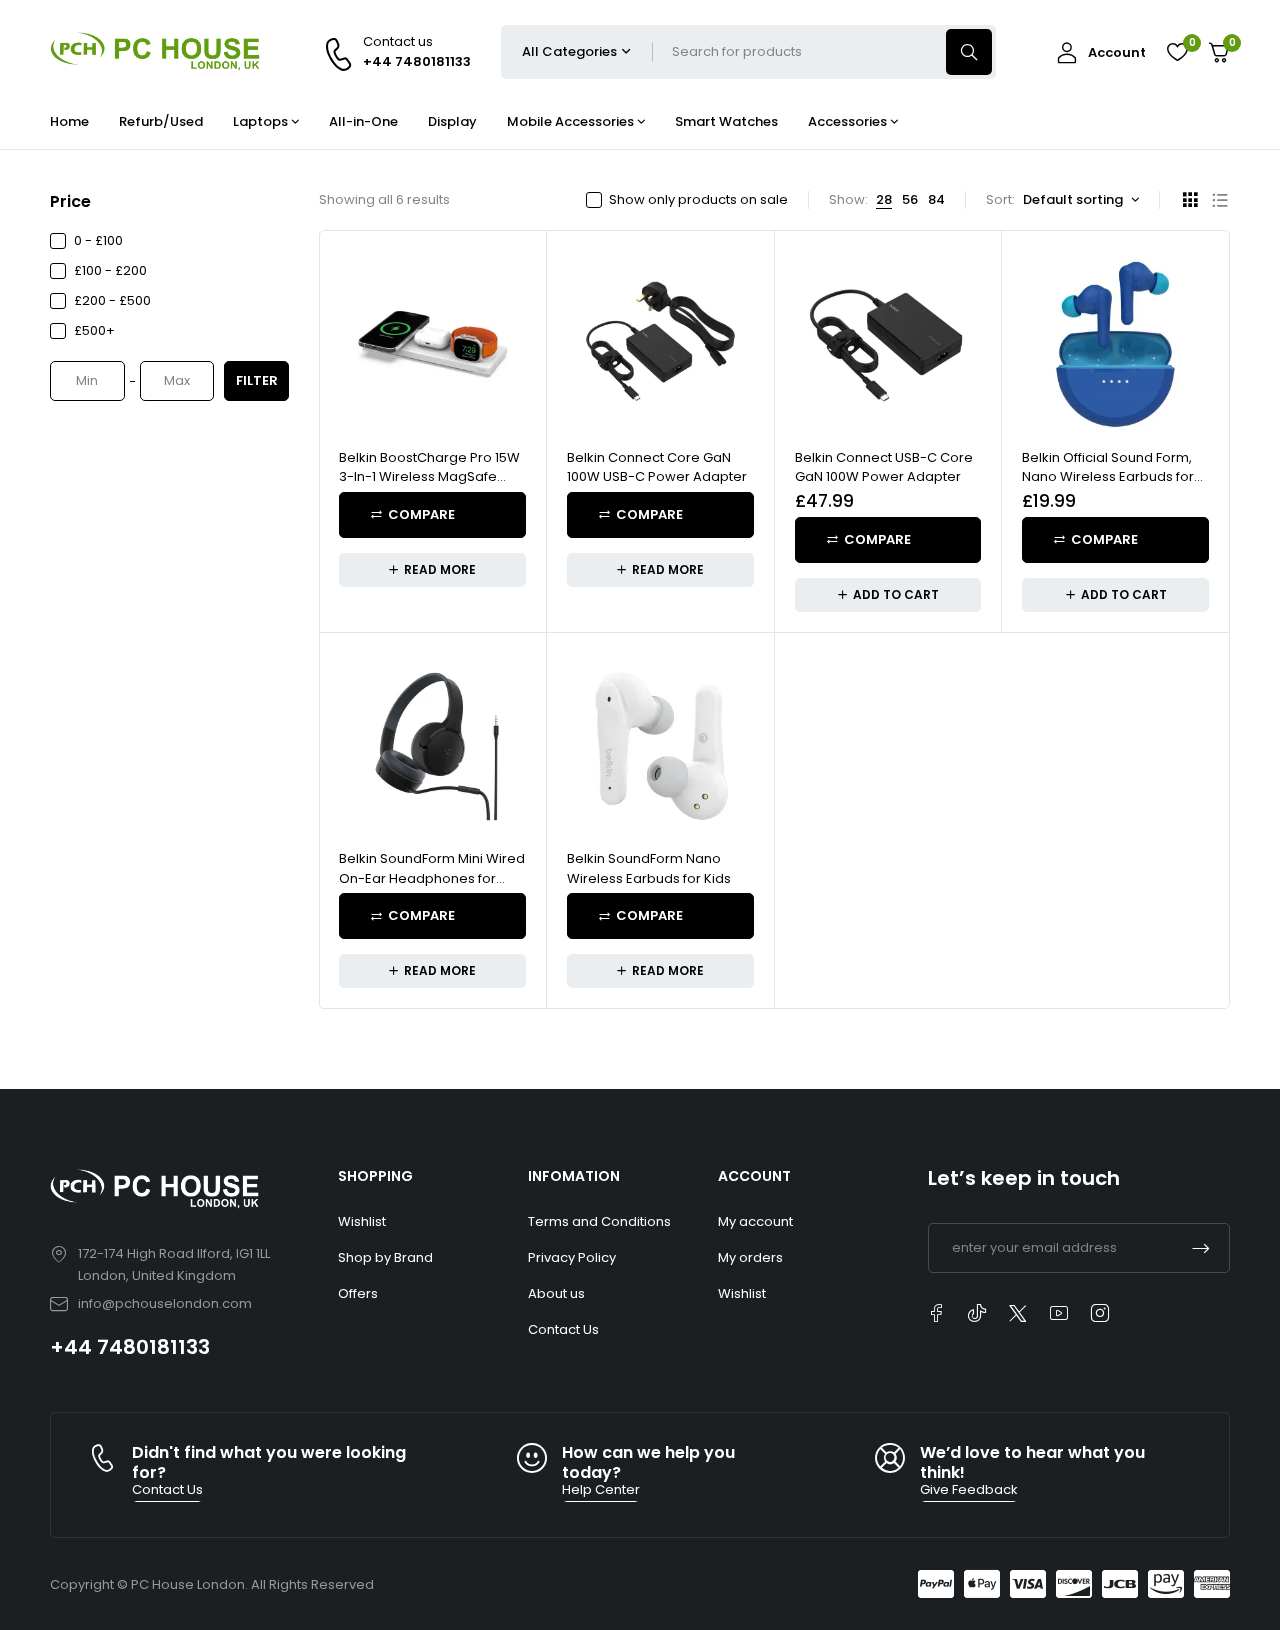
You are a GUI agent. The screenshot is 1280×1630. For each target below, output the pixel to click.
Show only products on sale (698, 200)
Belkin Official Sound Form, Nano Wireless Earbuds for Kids (1108, 477)
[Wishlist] (1177, 52)
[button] (888, 595)
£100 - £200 (110, 270)
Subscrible (1201, 1248)
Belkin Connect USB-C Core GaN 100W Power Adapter (884, 467)
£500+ (94, 330)
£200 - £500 (112, 300)
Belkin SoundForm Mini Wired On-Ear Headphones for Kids (432, 878)
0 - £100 (98, 240)
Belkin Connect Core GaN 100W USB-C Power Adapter (657, 467)
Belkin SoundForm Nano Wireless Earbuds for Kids (649, 868)
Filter (257, 380)
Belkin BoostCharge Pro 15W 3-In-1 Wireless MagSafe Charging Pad (429, 477)
